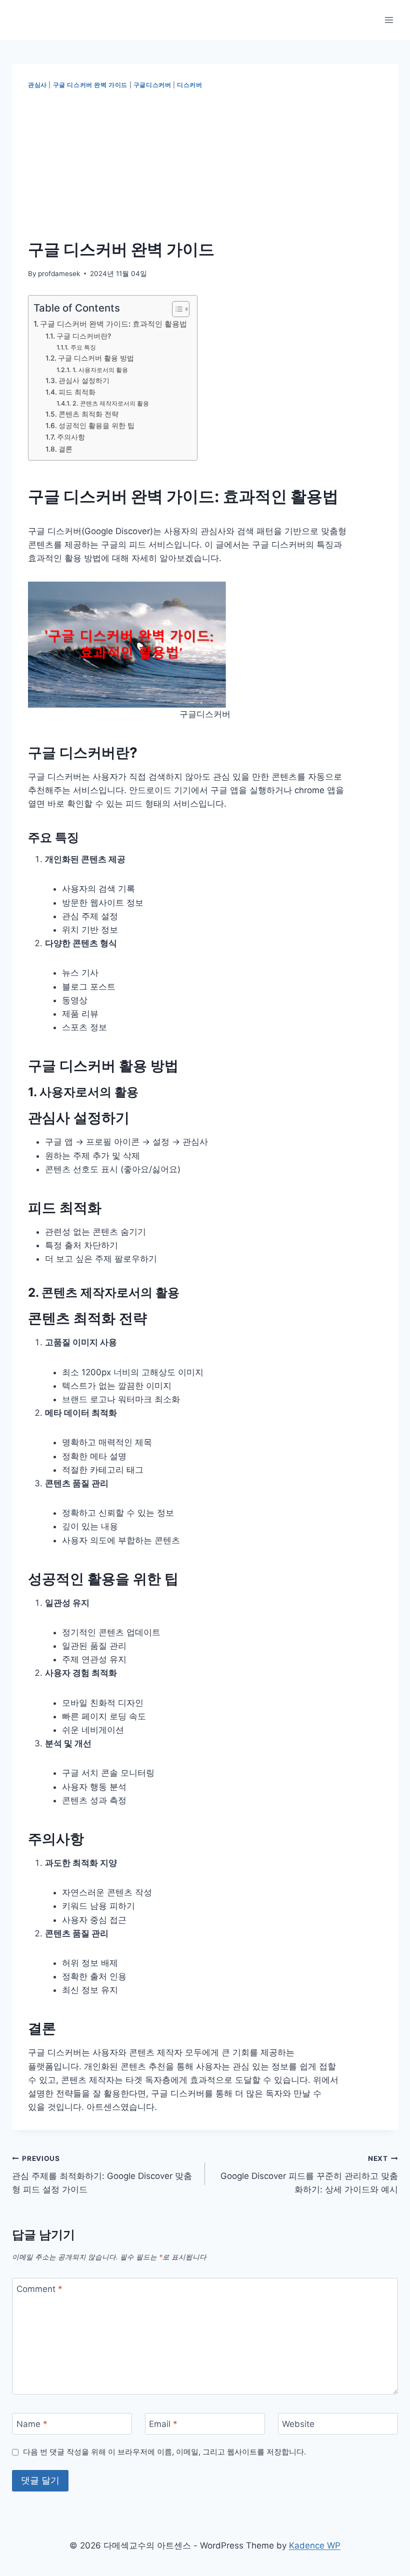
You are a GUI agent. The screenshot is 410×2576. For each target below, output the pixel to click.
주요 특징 (83, 347)
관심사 (37, 85)
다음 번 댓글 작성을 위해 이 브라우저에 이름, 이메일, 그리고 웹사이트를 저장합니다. (164, 2452)
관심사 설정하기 (84, 381)
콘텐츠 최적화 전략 (88, 414)
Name (32, 2424)
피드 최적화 (77, 392)
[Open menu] (389, 20)
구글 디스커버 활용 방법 (96, 358)
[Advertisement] (205, 165)
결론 (65, 449)
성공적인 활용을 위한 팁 (96, 426)
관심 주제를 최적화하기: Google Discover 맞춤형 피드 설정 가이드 (102, 2174)
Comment (39, 2289)
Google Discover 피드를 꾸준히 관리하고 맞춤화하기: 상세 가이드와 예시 (309, 2174)
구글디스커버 (152, 85)
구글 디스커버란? (84, 336)
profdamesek (59, 274)
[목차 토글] (176, 309)
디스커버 (189, 85)
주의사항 (71, 437)
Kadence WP (315, 2545)
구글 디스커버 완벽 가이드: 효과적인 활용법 (113, 324)
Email (163, 2424)
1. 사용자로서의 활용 (100, 370)
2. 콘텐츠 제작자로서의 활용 (110, 403)
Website (298, 2424)
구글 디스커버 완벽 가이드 (90, 85)
